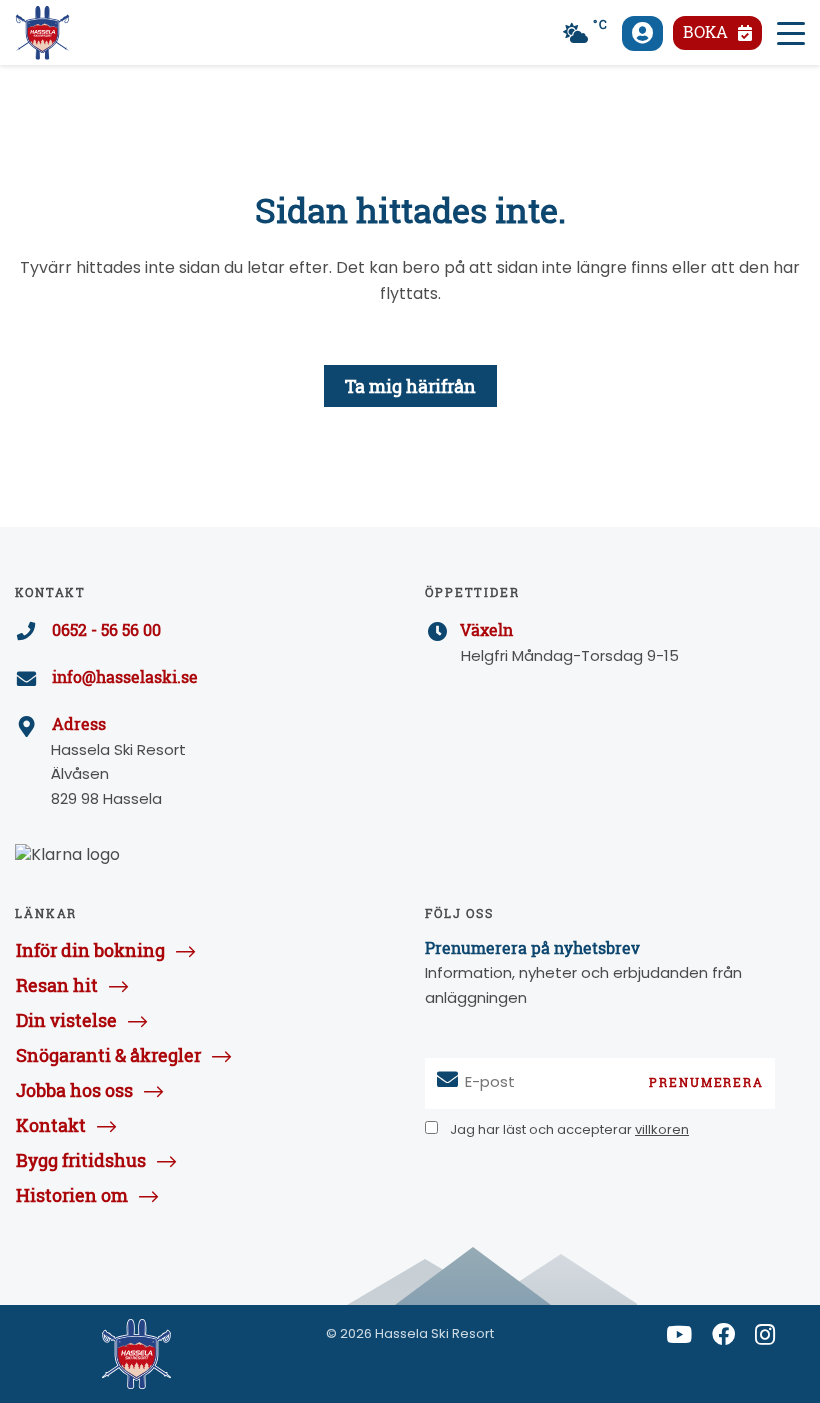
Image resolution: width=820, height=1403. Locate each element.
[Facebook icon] (723, 1339)
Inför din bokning (90, 950)
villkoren (662, 1130)
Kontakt (51, 1125)
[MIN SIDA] (642, 33)
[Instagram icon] (765, 1339)
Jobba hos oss (74, 1090)
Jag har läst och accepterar (568, 1130)
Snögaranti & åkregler (108, 1055)
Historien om (72, 1195)
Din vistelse (66, 1020)
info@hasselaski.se (125, 677)
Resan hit (57, 985)
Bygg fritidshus (81, 1160)
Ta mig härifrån (410, 386)
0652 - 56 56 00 (106, 630)
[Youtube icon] (679, 1339)
